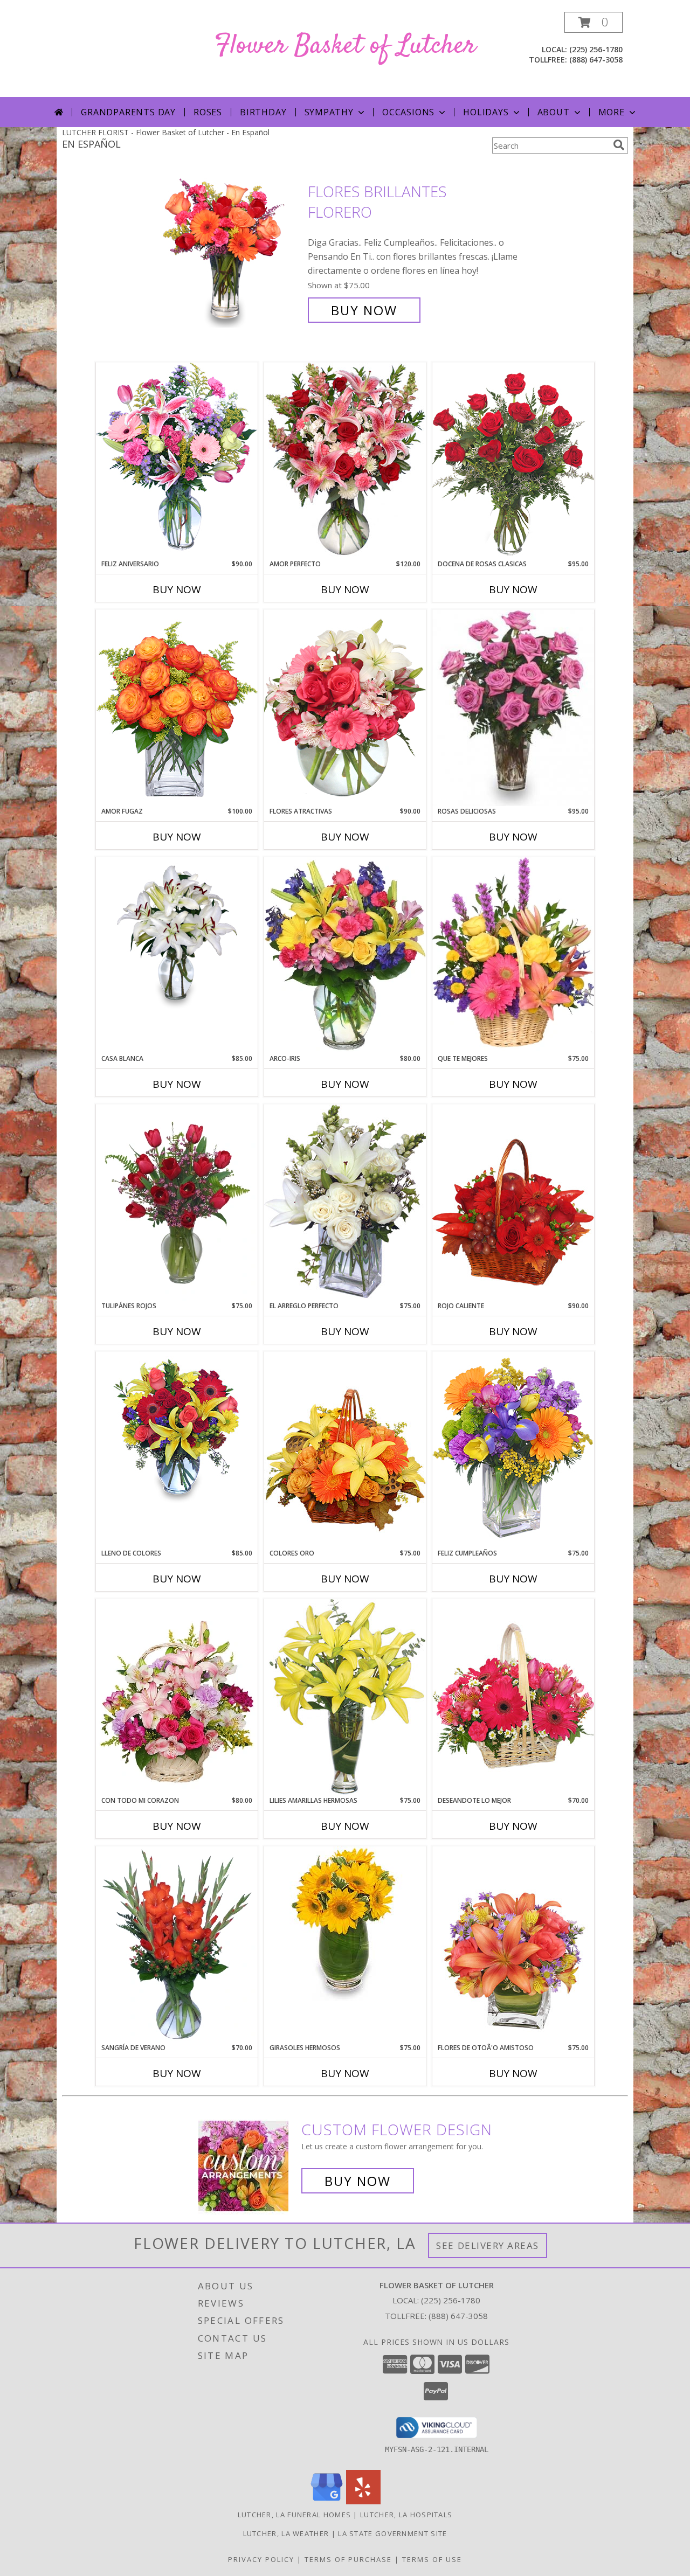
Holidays (486, 112)
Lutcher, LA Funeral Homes (295, 2515)
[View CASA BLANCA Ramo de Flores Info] (177, 934)
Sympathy (329, 112)
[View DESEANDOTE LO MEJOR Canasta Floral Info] (513, 1697)
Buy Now (364, 310)
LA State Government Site (392, 2533)
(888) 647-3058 (596, 60)
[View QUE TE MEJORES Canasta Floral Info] (513, 955)
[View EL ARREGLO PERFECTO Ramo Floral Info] (345, 1202)
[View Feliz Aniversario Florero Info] (177, 460)
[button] (594, 22)
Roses (208, 112)
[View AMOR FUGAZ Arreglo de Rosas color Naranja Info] (177, 708)
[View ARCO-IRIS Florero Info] (345, 955)
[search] (619, 145)
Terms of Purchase (348, 2559)
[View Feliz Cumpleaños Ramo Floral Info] (513, 1450)
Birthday (263, 112)
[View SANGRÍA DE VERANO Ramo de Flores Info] (177, 1945)
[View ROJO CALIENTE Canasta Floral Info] (513, 1202)
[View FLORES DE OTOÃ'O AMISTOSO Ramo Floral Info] (513, 1944)
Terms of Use (432, 2559)
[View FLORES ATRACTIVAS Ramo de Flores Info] (345, 708)
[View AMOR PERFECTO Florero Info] (345, 460)
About (554, 112)
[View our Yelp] (363, 2501)
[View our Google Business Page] (327, 2501)
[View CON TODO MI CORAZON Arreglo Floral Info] (177, 1697)
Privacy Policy (261, 2559)
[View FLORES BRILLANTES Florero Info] (231, 251)
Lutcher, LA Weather (286, 2533)
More (612, 112)
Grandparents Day (128, 112)
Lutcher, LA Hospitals (406, 2515)
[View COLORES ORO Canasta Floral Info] (345, 1450)
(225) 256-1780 (596, 49)
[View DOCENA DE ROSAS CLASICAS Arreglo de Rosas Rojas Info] (513, 460)
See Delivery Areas (488, 2245)
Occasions (408, 112)
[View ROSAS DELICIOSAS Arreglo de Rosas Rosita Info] (513, 708)
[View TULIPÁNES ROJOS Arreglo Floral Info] (177, 1203)
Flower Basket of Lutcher (345, 46)
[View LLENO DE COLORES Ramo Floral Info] (177, 1429)
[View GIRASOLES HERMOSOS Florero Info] (345, 1924)
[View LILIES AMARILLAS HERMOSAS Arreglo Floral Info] (345, 1697)
